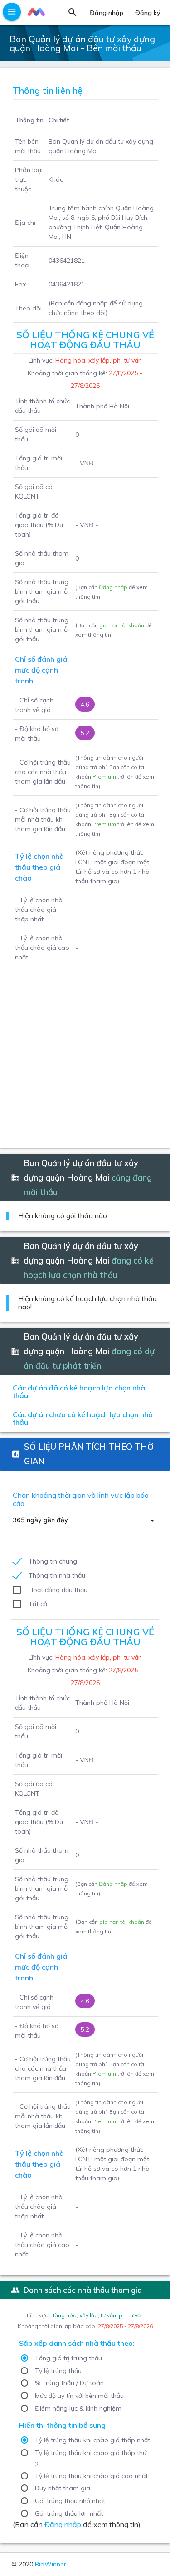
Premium (104, 777)
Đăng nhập (113, 587)
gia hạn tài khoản (122, 625)
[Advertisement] (85, 1052)
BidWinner (51, 2564)
